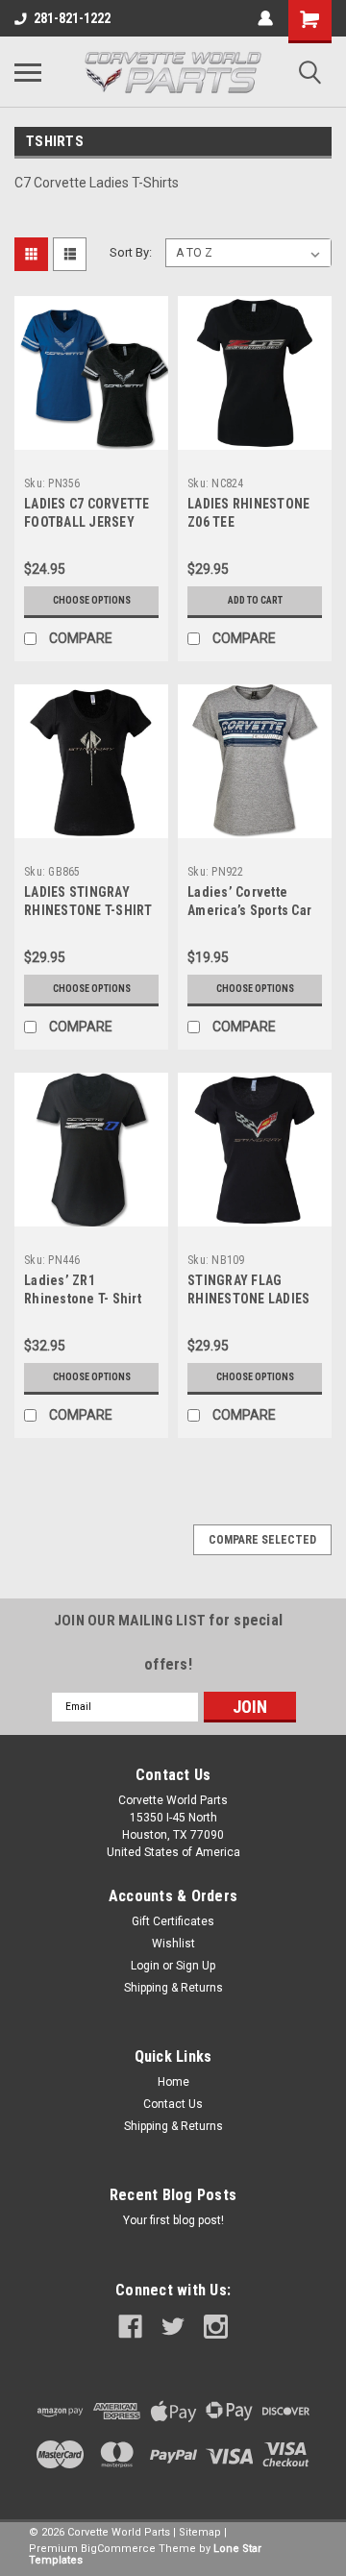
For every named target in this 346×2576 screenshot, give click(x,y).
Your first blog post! (173, 2220)
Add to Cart (255, 600)
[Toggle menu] (28, 72)
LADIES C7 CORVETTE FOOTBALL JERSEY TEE (87, 522)
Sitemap (200, 2532)
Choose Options (92, 600)
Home (173, 2082)
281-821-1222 (72, 18)
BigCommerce (118, 2549)
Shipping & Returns (173, 1988)
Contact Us (173, 2104)
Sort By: (131, 252)
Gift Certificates (173, 1921)
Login (145, 1966)
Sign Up (196, 1966)
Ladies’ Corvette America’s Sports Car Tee (249, 910)
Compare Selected (262, 1540)
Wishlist (173, 1944)
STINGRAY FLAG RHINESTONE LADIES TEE (248, 1299)
